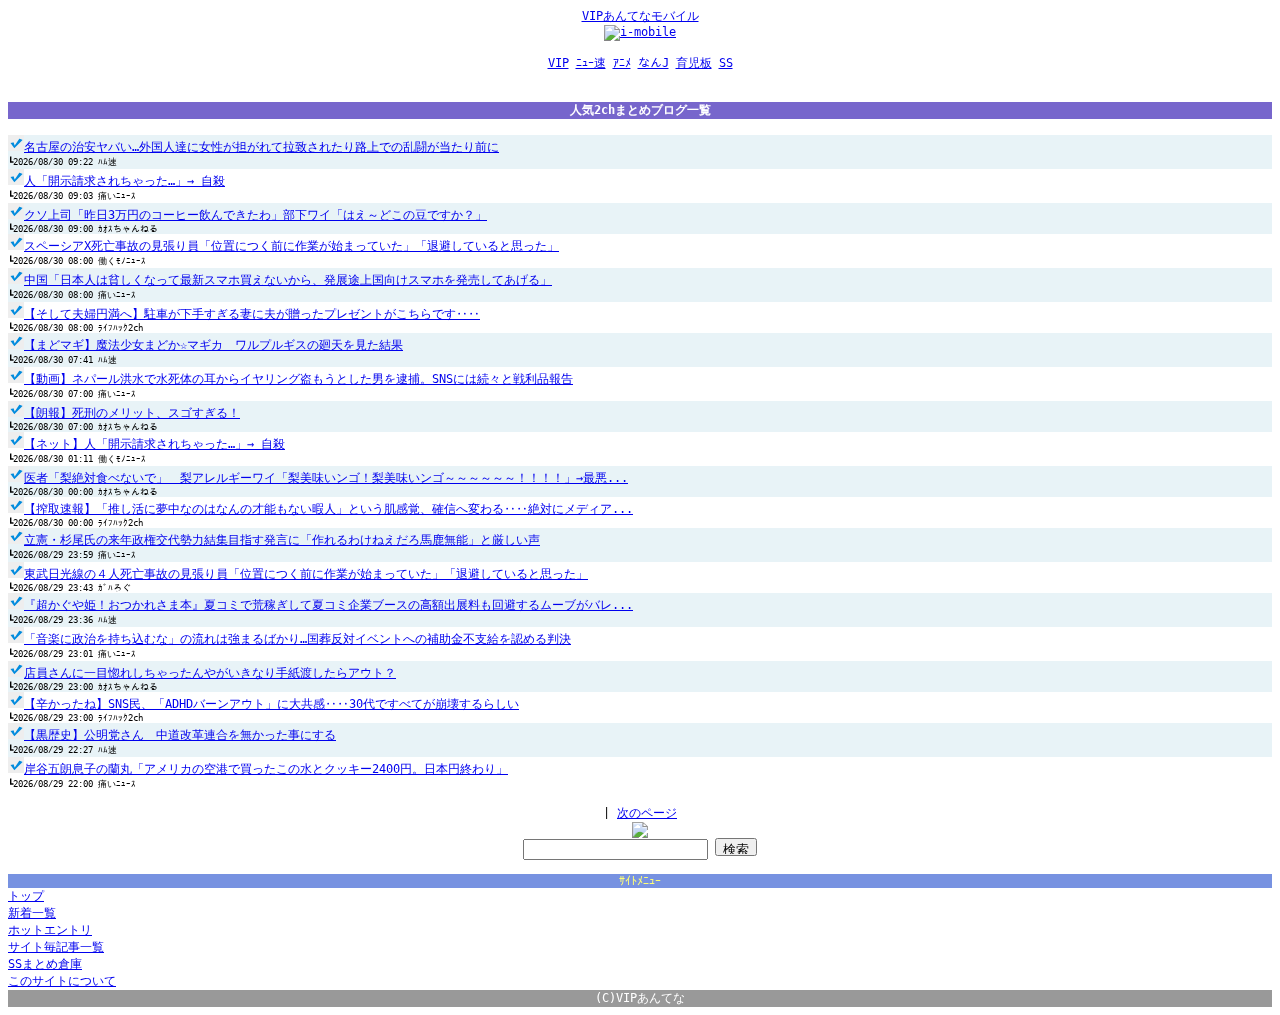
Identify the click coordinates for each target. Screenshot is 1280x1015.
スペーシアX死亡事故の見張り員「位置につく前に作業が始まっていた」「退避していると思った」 (291, 246)
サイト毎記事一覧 (56, 947)
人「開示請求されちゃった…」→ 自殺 (124, 181)
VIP (558, 63)
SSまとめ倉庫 (45, 964)
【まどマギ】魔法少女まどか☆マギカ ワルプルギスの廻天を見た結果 (213, 345)
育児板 (694, 63)
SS (726, 63)
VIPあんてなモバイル (640, 16)
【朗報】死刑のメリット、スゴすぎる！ (132, 413)
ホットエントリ (50, 930)
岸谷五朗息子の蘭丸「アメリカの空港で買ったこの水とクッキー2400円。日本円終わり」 (266, 769)
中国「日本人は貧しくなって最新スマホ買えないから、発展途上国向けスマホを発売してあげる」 (288, 280)
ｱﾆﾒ (622, 63)
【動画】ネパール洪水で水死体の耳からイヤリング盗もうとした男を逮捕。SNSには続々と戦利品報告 (298, 379)
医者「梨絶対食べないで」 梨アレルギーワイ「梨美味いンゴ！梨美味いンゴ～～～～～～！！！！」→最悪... (326, 478)
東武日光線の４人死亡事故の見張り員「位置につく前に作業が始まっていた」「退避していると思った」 (306, 574)
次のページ (647, 813)
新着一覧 (32, 913)
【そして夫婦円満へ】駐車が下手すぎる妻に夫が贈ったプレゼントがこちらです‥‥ (252, 314)
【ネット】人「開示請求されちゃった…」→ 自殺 (154, 444)
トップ (26, 896)
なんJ (653, 63)
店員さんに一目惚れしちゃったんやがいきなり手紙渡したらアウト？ (210, 673)
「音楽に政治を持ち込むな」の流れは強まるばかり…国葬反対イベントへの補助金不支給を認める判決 (297, 639)
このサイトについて (62, 981)
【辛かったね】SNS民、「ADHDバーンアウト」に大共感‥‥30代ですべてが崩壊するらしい (271, 704)
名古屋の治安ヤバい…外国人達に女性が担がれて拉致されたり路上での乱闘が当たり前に (261, 147)
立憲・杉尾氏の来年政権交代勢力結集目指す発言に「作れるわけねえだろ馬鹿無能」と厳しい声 (282, 540)
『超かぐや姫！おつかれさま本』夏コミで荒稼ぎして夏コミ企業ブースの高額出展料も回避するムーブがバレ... (328, 605)
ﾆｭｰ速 (591, 63)
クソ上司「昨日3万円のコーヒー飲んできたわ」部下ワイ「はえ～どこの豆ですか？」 (255, 215)
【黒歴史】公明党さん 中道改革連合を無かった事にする (180, 735)
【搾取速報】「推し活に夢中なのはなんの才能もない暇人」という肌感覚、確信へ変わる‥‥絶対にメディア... (328, 509)
